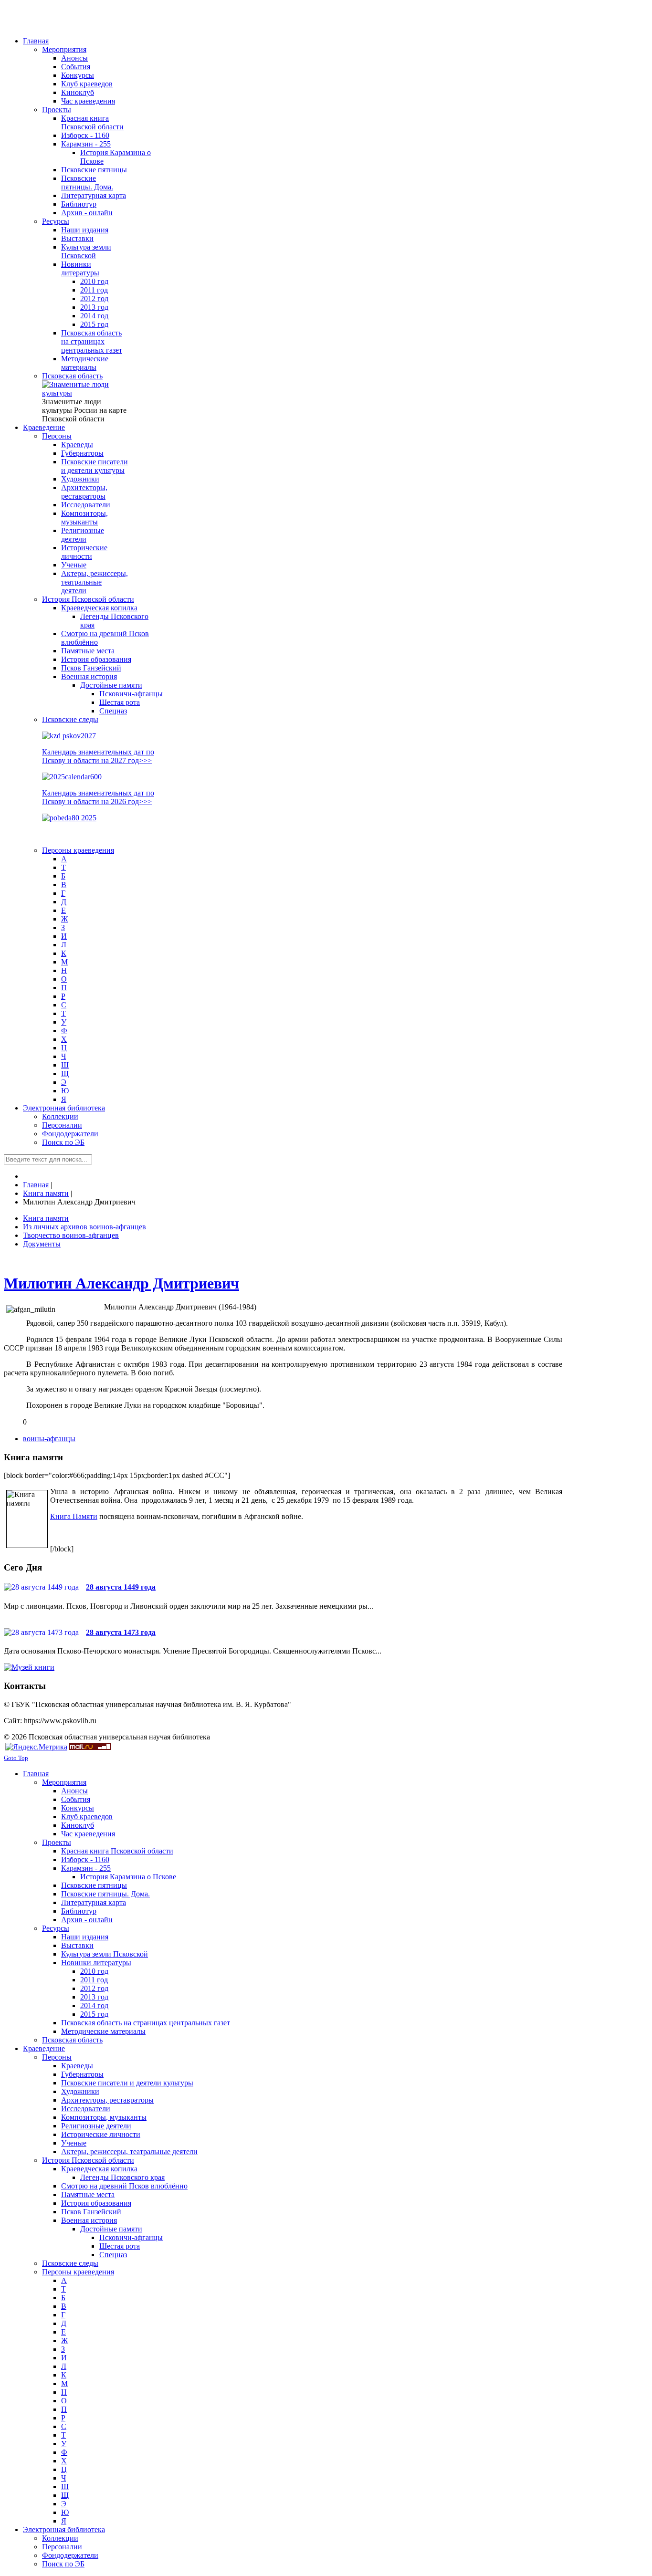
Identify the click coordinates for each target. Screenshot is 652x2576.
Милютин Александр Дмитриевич (121, 1283)
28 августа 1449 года (121, 1587)
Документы (42, 1244)
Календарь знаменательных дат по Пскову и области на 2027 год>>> (98, 756)
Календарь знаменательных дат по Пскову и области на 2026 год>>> (98, 797)
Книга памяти (46, 1218)
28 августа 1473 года (121, 1632)
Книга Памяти (74, 1516)
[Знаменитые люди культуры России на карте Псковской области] (85, 393)
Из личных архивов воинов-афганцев (84, 1227)
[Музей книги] (29, 1667)
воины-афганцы (49, 1439)
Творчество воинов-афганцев (71, 1235)
